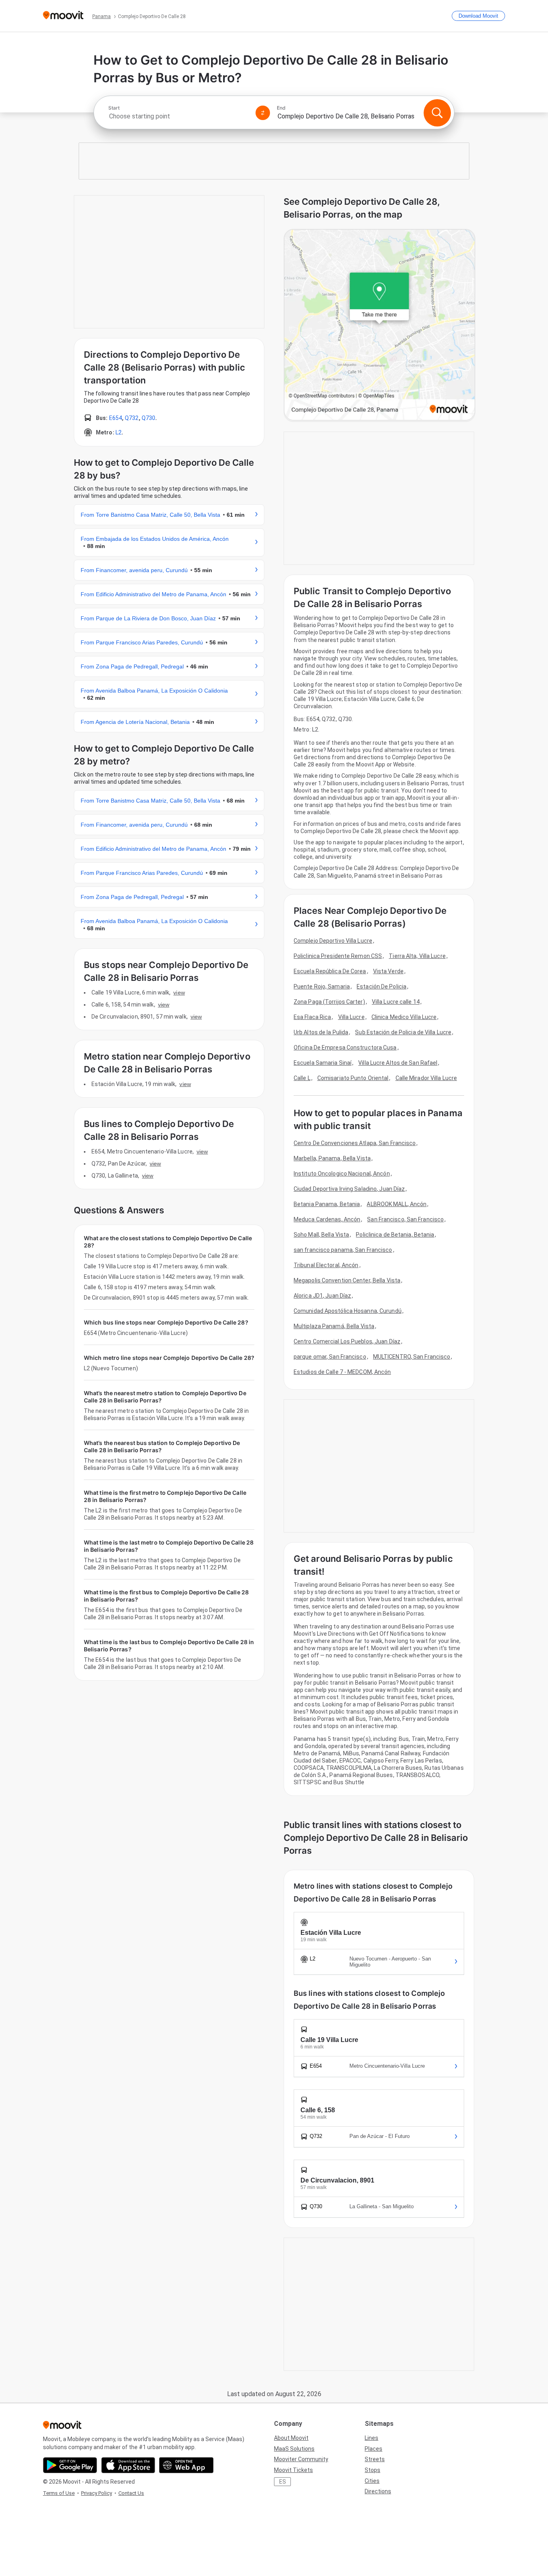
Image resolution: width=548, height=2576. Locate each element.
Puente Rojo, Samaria (322, 986)
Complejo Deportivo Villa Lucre (333, 941)
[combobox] (179, 116)
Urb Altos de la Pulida (321, 1032)
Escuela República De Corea (330, 971)
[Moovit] (63, 16)
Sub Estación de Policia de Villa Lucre (403, 1032)
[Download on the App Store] (128, 2465)
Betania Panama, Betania (327, 1204)
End (281, 108)
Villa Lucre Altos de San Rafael (398, 1063)
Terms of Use (59, 2493)
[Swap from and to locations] (263, 113)
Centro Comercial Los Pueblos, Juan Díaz (347, 1341)
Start (114, 108)
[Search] (437, 113)
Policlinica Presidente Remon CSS (338, 956)
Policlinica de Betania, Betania (395, 1235)
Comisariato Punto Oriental (353, 1078)
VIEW (179, 992)
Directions (378, 2491)
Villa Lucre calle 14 (396, 1002)
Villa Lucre (351, 1017)
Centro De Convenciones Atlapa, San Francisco (355, 1143)
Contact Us (131, 2493)
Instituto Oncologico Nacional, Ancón (342, 1174)
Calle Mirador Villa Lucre (426, 1078)
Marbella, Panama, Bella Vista (332, 1158)
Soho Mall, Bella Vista (321, 1235)
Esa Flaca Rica (312, 1017)
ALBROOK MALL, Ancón (397, 1204)
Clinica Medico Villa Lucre (404, 1017)
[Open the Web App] (186, 2465)
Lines (371, 2438)
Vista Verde (388, 971)
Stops (372, 2470)
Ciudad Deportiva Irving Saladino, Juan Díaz (349, 1189)
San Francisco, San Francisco (405, 1219)
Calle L (302, 1078)
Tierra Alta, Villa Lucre (417, 956)
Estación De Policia (382, 986)
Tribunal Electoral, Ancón (326, 1265)
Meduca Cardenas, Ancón (327, 1219)
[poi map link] (380, 325)
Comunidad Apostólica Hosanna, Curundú (348, 1311)
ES (283, 2482)
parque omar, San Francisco (330, 1357)
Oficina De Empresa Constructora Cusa (345, 1048)
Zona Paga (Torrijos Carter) (329, 1002)
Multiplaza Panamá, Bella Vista (334, 1326)
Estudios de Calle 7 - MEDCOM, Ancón (342, 1372)
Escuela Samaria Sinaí (323, 1063)
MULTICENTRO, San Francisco (412, 1357)
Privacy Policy (96, 2493)
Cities (372, 2481)
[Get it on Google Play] (70, 2465)
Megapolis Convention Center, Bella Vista (347, 1280)
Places (373, 2449)
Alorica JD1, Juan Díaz (322, 1296)
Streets (375, 2459)
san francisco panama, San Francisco (343, 1250)
